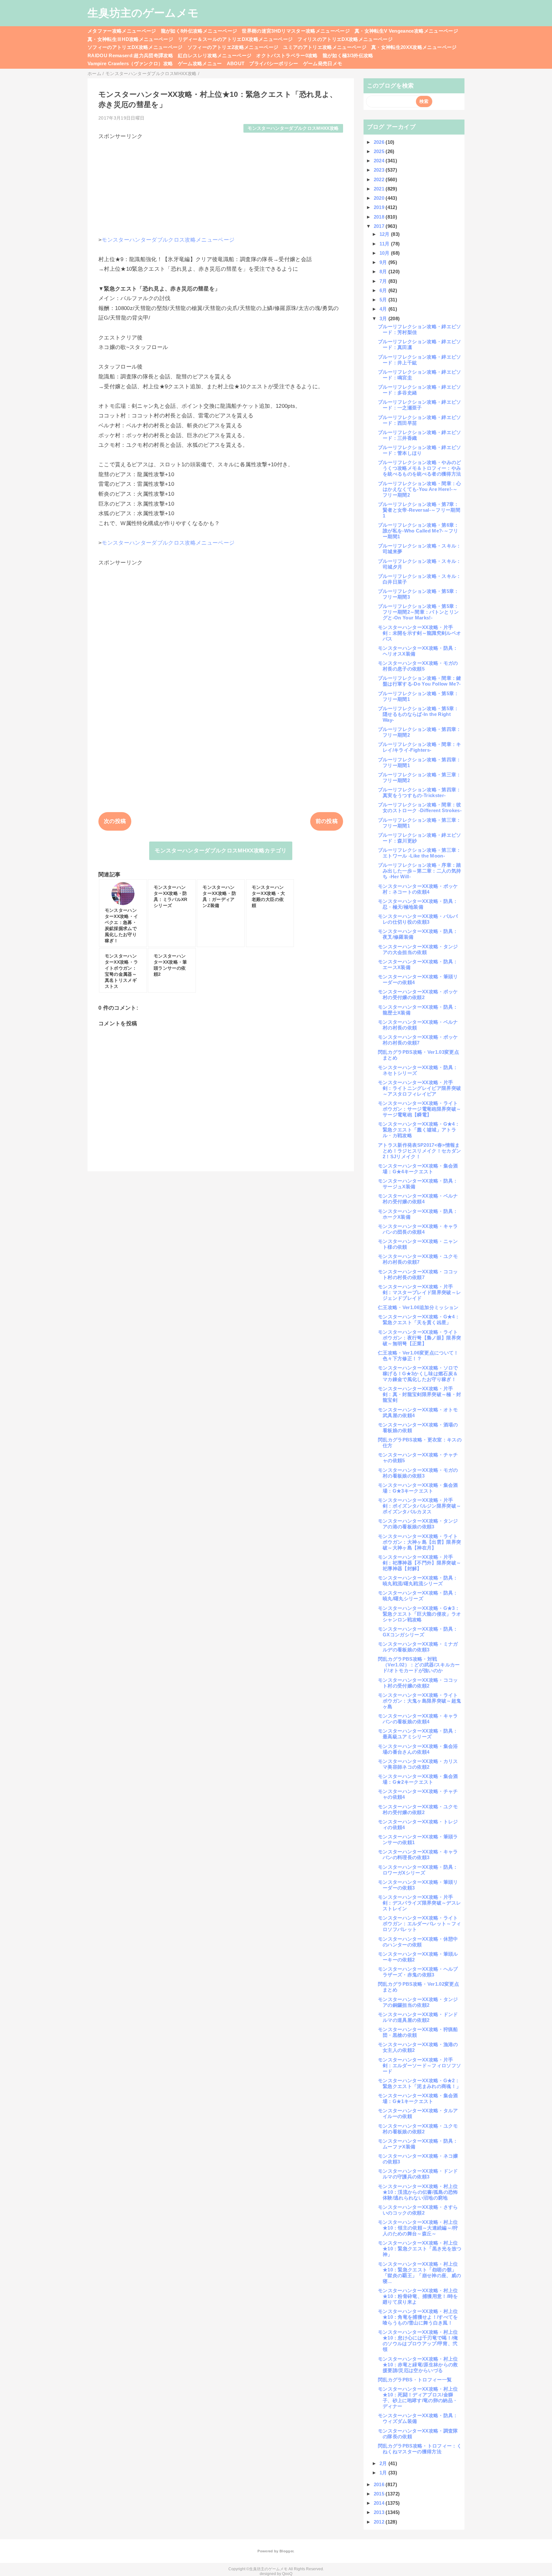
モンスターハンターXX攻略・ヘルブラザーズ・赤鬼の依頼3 (418, 1972)
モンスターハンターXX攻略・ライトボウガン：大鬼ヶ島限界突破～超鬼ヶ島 (419, 1701)
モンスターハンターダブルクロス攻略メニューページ (168, 240)
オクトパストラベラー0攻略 (287, 55)
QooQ (287, 2574)
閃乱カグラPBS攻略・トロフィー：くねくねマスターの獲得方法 (420, 2449)
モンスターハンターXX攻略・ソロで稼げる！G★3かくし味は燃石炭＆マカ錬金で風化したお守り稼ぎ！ (418, 1373)
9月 (384, 262)
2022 (380, 179)
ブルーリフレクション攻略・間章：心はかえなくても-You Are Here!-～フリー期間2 (420, 489)
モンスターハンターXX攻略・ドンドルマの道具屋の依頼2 (418, 2017)
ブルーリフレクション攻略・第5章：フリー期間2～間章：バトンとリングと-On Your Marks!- (418, 612)
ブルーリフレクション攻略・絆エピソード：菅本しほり (420, 450)
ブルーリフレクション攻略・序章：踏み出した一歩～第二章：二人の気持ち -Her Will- (420, 871)
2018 (380, 217)
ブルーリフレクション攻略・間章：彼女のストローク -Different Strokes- (420, 807)
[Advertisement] (221, 185)
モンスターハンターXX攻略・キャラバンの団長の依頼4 (418, 1229)
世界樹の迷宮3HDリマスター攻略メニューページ (296, 31)
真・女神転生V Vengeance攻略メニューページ (406, 31)
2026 (380, 142)
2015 (380, 2494)
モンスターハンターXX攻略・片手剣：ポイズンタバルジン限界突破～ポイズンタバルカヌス (419, 1506)
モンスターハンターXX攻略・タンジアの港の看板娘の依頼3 (418, 1524)
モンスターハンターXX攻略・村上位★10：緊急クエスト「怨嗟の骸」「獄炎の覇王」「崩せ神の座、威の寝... (419, 2273)
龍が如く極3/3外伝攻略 (348, 55)
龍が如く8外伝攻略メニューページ (199, 31)
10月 (385, 253)
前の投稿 (327, 821)
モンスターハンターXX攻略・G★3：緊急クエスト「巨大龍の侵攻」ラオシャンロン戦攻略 (419, 1614)
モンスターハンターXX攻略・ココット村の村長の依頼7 (418, 1274)
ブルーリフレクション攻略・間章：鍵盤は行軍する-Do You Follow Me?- (420, 681)
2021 (380, 189)
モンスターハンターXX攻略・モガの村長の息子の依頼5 (418, 666)
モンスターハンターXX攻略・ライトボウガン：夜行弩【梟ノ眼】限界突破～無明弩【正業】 (419, 1338)
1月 (384, 2473)
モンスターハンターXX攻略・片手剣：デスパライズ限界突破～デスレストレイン (419, 1903)
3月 (384, 318)
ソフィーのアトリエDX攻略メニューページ (135, 47)
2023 (380, 170)
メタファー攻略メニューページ (122, 31)
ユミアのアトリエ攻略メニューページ (325, 47)
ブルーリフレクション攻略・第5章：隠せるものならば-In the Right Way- (418, 714)
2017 (380, 226)
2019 (380, 207)
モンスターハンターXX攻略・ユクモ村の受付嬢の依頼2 (418, 1809)
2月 (384, 2463)
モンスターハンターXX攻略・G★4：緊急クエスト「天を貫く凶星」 (419, 1319)
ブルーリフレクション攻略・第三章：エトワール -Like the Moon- (420, 853)
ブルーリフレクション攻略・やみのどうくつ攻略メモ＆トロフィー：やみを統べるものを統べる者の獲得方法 (420, 468)
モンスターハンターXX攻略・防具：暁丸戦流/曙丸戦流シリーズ (418, 1581)
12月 (385, 234)
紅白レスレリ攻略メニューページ (215, 55)
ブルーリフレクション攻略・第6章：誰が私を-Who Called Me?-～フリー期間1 (418, 531)
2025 (380, 151)
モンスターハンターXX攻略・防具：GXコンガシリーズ (418, 1632)
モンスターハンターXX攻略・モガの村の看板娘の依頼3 (418, 1473)
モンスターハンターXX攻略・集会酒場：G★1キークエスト (418, 2098)
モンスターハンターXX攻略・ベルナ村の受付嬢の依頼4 (418, 1199)
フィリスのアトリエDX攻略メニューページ (345, 39)
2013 (380, 2512)
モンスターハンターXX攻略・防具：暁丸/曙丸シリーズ (418, 1596)
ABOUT (236, 63)
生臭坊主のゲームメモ (143, 13)
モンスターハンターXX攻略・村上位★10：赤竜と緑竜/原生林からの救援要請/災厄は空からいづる (418, 2365)
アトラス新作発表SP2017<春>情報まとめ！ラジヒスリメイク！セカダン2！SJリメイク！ (419, 1151)
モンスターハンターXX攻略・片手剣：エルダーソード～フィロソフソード (419, 2065)
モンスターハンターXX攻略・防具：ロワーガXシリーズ (418, 1870)
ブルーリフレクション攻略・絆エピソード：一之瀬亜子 (420, 405)
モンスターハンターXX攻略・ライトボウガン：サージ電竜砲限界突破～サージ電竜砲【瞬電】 (419, 1109)
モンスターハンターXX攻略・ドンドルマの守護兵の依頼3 (418, 2174)
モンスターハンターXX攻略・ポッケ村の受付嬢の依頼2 (418, 994)
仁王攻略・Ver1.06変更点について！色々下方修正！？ (418, 1356)
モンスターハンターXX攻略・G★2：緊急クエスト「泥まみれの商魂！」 (419, 2083)
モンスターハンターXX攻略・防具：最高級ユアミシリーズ (418, 1734)
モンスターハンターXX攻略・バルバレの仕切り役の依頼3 (418, 919)
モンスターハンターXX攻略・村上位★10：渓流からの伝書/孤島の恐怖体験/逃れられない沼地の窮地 (418, 2192)
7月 (384, 281)
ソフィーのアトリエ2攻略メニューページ (233, 47)
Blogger (286, 2551)
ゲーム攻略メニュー (200, 63)
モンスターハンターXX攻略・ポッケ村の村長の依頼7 (418, 1040)
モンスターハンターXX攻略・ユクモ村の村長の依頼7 (418, 1259)
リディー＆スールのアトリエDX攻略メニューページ (235, 39)
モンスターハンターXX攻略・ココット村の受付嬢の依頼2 (418, 1683)
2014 (380, 2503)
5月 (384, 300)
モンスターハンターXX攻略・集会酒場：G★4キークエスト (418, 1169)
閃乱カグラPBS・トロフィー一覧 (415, 2380)
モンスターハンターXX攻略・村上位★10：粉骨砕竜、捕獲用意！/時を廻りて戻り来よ (418, 2296)
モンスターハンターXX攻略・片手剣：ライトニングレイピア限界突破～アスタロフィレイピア (419, 1088)
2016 (380, 2484)
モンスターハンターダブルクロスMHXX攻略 (293, 128)
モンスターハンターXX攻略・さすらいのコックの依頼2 (418, 2210)
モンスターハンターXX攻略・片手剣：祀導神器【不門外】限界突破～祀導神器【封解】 (419, 1563)
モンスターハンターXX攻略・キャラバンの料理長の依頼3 (418, 1854)
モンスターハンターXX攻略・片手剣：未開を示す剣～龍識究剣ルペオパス (419, 633)
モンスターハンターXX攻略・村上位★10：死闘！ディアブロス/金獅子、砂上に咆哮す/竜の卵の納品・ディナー (418, 2398)
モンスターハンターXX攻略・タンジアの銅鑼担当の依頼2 (418, 2002)
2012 (380, 2522)
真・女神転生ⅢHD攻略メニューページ (130, 39)
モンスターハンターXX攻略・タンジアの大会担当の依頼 (418, 949)
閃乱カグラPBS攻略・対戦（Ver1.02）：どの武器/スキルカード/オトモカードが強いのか (419, 1665)
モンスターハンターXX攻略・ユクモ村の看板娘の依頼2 (418, 2129)
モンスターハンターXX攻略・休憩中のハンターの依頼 (418, 1942)
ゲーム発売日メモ (323, 63)
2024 (380, 161)
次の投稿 (115, 821)
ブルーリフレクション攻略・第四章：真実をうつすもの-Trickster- (420, 792)
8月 (384, 272)
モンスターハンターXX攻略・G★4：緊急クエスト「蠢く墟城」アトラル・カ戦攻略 (419, 1130)
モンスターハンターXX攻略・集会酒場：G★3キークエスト (418, 1488)
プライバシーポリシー (274, 63)
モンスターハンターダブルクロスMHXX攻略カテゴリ (221, 851)
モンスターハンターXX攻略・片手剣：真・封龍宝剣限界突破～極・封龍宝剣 (419, 1394)
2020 (380, 198)
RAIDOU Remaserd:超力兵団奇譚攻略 (130, 55)
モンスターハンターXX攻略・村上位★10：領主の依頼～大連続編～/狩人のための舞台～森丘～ (418, 2228)
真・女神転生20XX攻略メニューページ (414, 47)
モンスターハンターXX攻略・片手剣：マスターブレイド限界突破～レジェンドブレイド (419, 1292)
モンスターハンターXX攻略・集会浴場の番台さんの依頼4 (418, 1749)
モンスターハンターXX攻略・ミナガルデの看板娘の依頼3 (418, 1647)
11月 (385, 244)
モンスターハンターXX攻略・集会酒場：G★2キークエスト (418, 1779)
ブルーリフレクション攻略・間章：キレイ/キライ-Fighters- (420, 747)
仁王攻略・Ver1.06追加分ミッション (418, 1307)
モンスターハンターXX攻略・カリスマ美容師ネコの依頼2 (418, 1764)
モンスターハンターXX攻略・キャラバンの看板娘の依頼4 (418, 1719)
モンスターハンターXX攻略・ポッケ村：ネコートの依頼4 (418, 889)
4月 (384, 309)
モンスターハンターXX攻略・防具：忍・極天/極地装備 (418, 904)
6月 (384, 290)
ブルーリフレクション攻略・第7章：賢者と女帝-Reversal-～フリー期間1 (419, 510)
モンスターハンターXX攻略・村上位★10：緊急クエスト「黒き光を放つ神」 (420, 2249)
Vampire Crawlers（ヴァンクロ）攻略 (130, 63)
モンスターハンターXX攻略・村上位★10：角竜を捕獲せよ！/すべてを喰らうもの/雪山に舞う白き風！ (418, 2317)
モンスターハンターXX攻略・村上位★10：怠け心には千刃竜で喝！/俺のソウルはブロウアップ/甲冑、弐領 (418, 2341)
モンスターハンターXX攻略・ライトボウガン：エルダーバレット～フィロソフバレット (419, 1924)
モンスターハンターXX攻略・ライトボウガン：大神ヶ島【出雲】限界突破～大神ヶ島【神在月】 (419, 1542)
